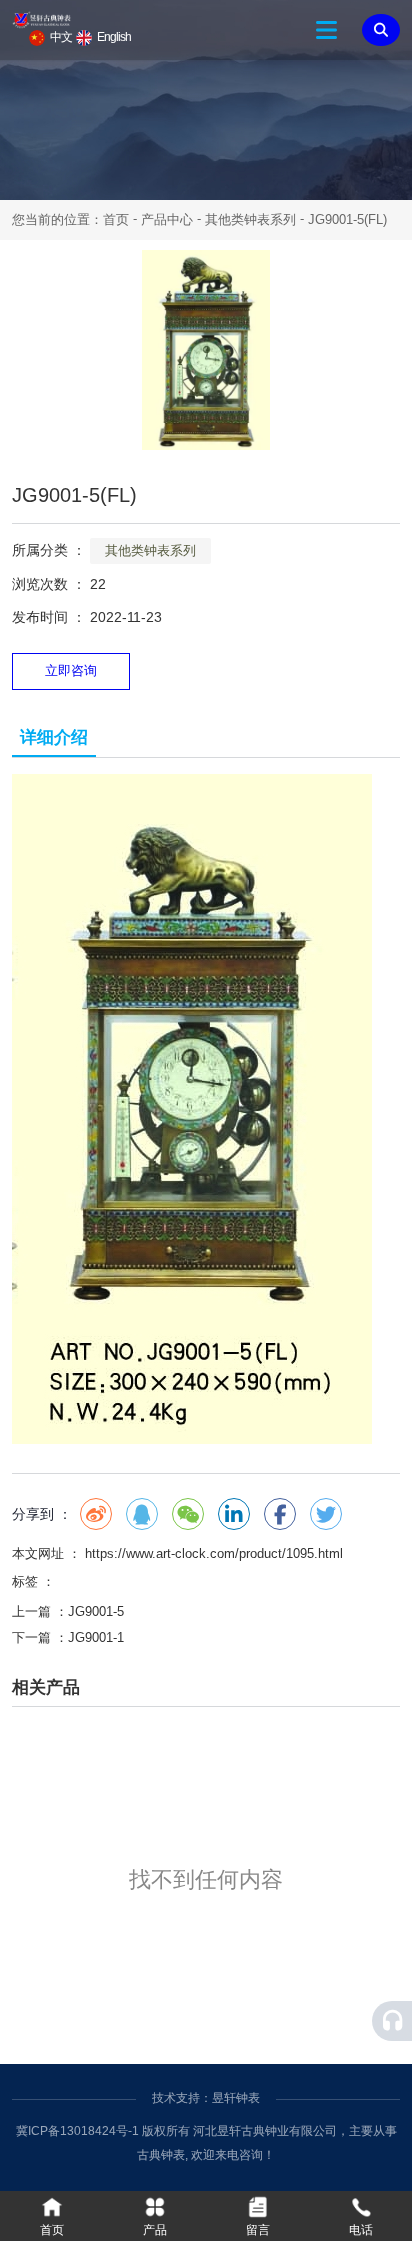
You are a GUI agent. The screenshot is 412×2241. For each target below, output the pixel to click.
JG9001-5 (96, 1611)
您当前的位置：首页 (72, 219)
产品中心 (167, 219)
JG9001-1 (96, 1637)
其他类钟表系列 (250, 219)
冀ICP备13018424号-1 (77, 2131)
